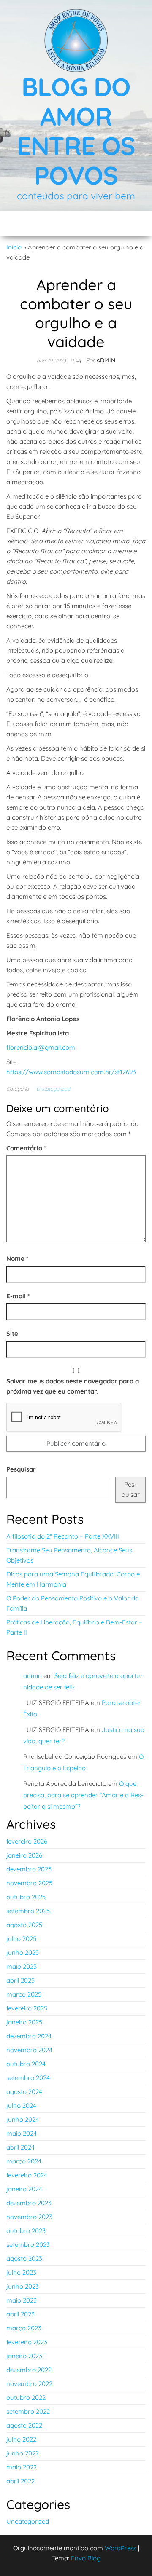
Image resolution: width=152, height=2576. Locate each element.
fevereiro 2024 (27, 2175)
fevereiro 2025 (27, 2008)
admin (106, 360)
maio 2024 (22, 2133)
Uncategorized (53, 1089)
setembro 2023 (28, 2245)
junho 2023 (23, 2286)
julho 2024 (21, 2106)
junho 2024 (23, 2119)
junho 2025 (23, 1953)
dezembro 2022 (29, 2370)
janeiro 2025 (24, 2022)
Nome (17, 1259)
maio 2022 (22, 2467)
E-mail (18, 1296)
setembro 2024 (28, 2078)
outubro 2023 (26, 2231)
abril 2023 (20, 2314)
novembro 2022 (29, 2384)
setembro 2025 (28, 1911)
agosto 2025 (24, 1925)
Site (12, 1334)
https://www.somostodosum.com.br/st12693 (71, 1072)
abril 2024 (20, 2147)
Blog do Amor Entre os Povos (76, 131)
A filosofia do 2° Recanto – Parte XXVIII (63, 1536)
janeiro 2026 (24, 1855)
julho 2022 (21, 2439)
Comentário (26, 1148)
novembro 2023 (29, 2217)
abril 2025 (20, 1980)
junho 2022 (23, 2453)
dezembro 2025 (29, 1869)
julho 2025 (21, 1939)
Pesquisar (21, 1469)
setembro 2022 (28, 2411)
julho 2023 (21, 2272)
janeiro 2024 (24, 2189)
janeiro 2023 (24, 2356)
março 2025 (24, 1994)
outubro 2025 (26, 1897)
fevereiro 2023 (27, 2342)
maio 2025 (22, 1966)
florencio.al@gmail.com (41, 1047)
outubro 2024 (26, 2064)
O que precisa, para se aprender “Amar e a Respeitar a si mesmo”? (83, 1795)
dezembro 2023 (29, 2203)
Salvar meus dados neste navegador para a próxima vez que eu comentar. (73, 1386)
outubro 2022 (26, 2398)
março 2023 (24, 2328)
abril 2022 (20, 2481)
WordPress (121, 2548)
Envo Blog (86, 2558)
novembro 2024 (29, 2050)
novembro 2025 (29, 1883)
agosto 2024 (24, 2092)
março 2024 (24, 2161)
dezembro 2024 (29, 2036)
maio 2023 (22, 2300)
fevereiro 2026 (27, 1841)
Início (14, 247)
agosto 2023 (24, 2258)
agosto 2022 (24, 2425)
